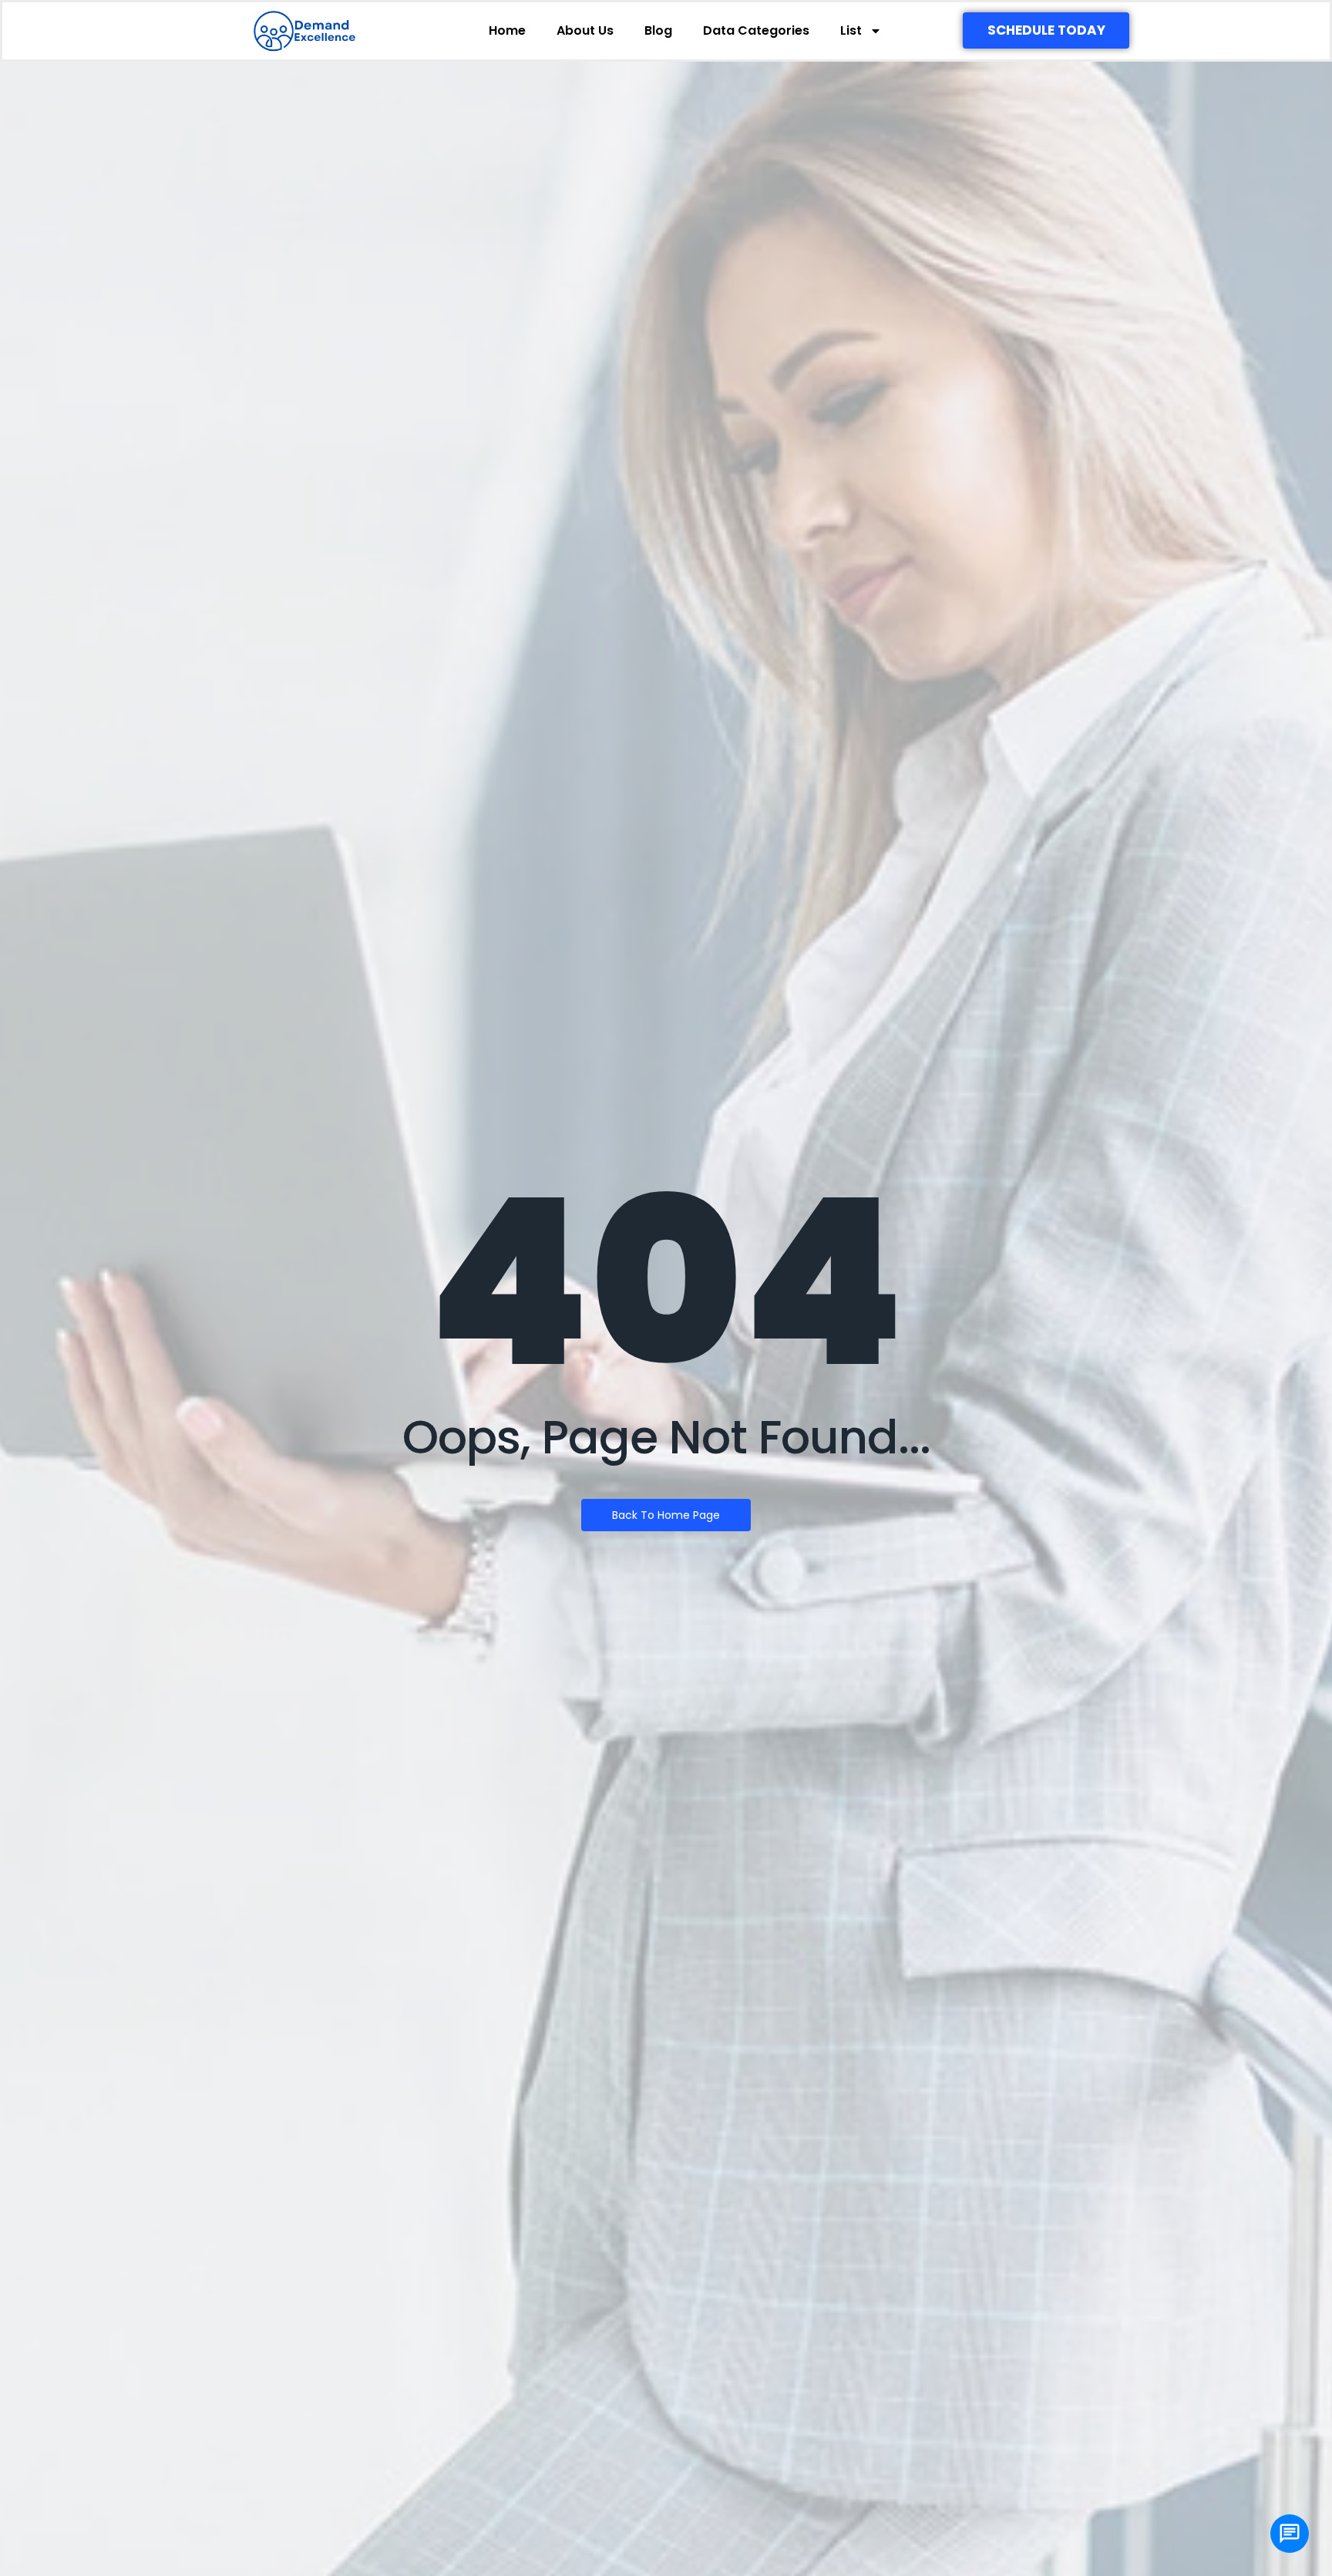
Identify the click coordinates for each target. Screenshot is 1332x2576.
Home (507, 30)
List (851, 30)
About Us (585, 30)
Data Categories (756, 30)
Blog (658, 30)
